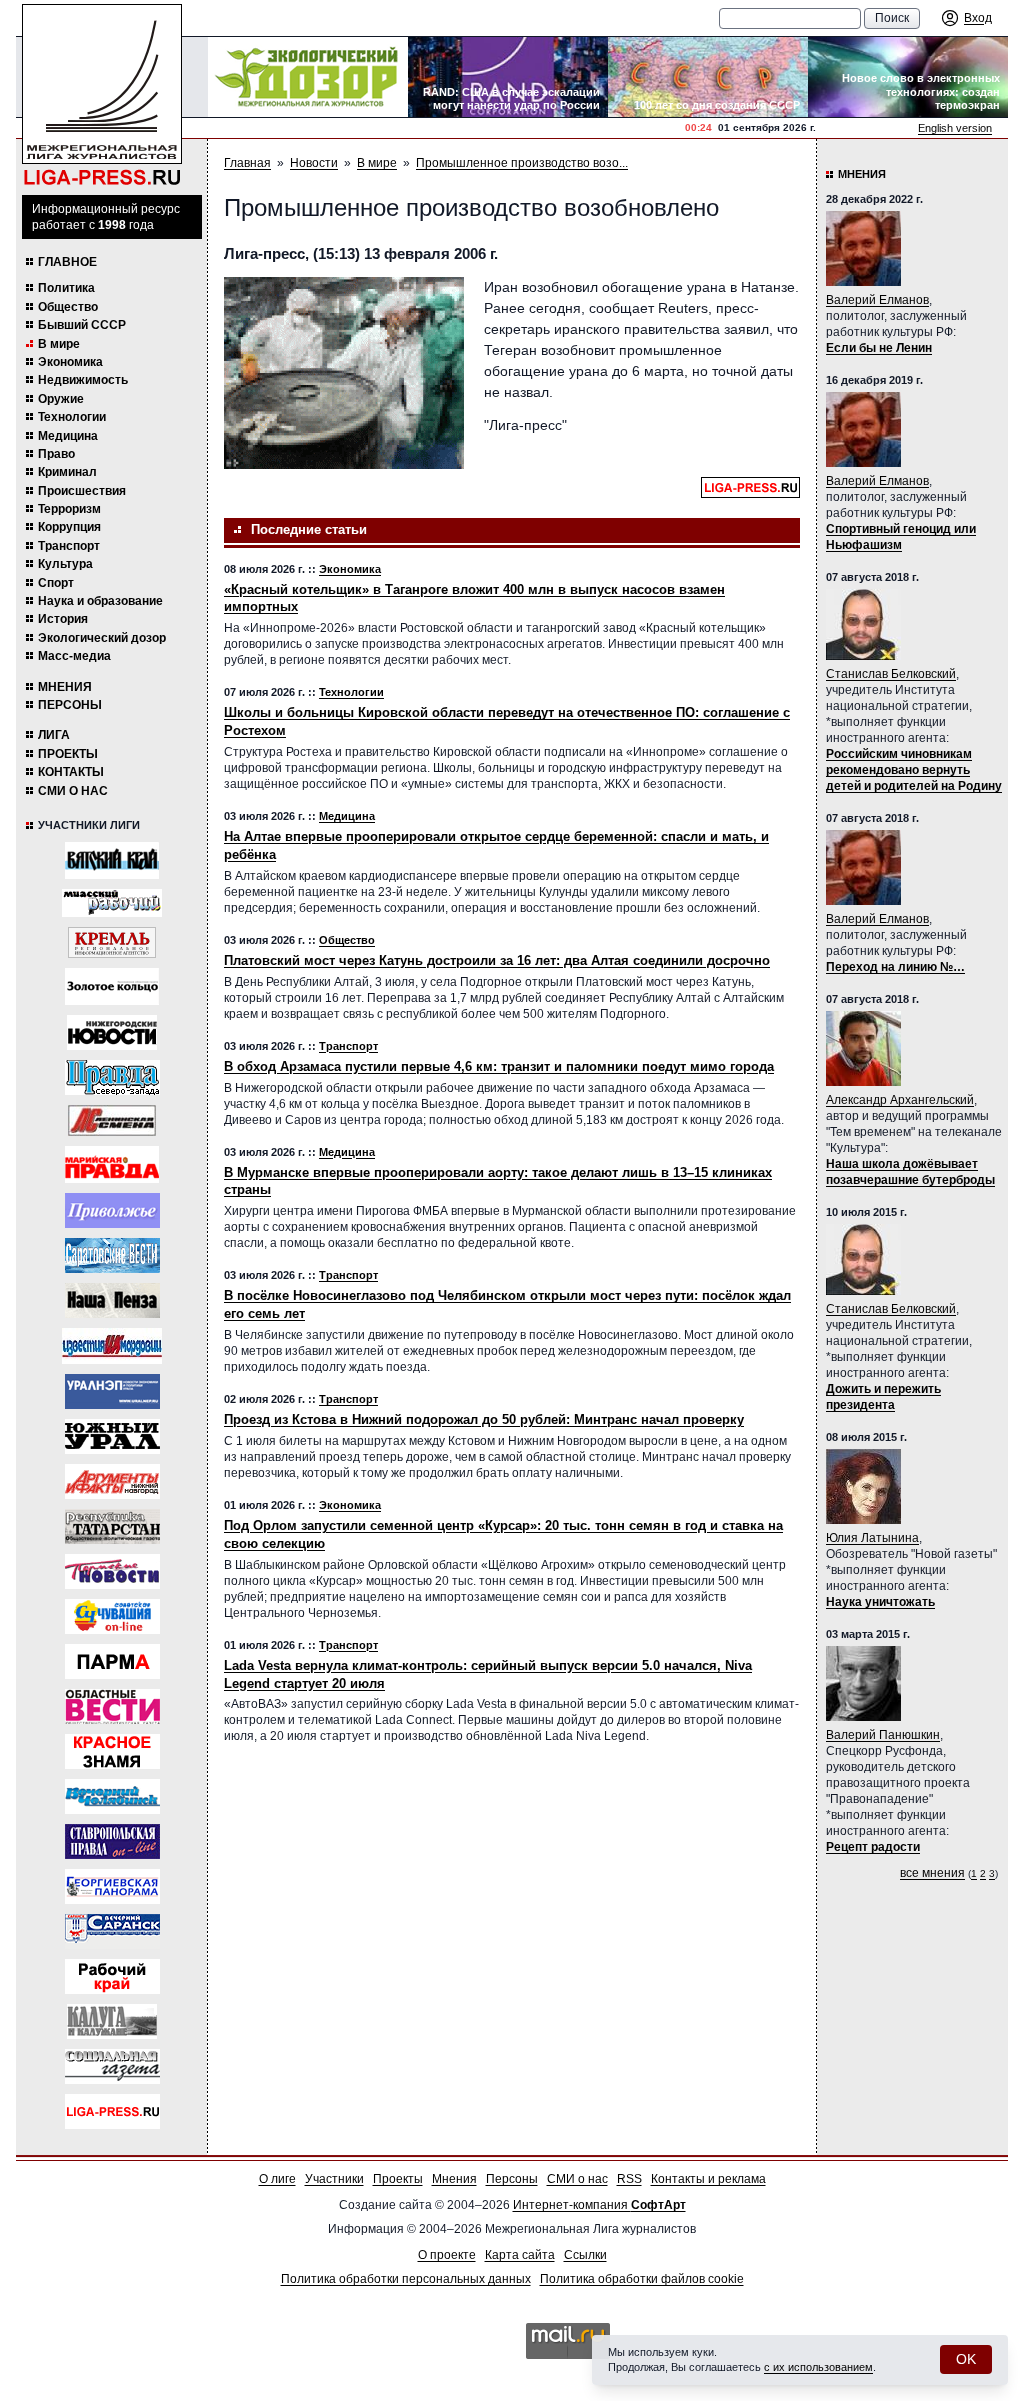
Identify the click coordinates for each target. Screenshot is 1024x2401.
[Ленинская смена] (112, 1120)
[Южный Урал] (112, 1436)
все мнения (932, 1873)
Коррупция (69, 527)
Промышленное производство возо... (522, 163)
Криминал (67, 472)
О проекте (447, 2255)
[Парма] (112, 1661)
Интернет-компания (599, 2205)
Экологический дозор (102, 638)
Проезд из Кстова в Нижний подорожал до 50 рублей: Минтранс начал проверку (484, 1419)
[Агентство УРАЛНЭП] (112, 1391)
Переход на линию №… (895, 967)
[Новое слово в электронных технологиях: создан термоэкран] (908, 77)
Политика (66, 288)
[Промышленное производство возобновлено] (344, 373)
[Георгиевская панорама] (112, 1886)
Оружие (61, 399)
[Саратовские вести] (112, 1255)
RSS (629, 2179)
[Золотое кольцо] (112, 986)
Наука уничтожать (880, 1602)
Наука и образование (100, 601)
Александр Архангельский (900, 1100)
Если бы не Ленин (879, 348)
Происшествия (82, 491)
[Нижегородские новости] (112, 1032)
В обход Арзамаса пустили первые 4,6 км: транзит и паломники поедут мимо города (499, 1066)
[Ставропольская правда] (112, 1841)
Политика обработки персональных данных (406, 2279)
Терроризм (69, 509)
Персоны (70, 705)
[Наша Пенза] (112, 1300)
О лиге (277, 2179)
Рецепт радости (873, 1847)
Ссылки (585, 2255)
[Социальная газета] (112, 2066)
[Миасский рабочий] (112, 903)
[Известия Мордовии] (112, 1346)
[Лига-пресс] (112, 2111)
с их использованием (818, 2367)
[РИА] (112, 942)
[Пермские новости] (112, 1571)
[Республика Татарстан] (112, 1526)
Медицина (68, 436)
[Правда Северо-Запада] (112, 1077)
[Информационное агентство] (112, 1210)
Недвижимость (83, 380)
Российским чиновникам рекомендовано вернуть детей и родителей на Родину (914, 770)
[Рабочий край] (112, 1976)
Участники (334, 2179)
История (63, 619)
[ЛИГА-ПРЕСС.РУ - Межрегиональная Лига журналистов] (102, 95)
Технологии (72, 417)
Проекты (68, 754)
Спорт (56, 583)
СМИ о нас (73, 791)
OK (966, 2359)
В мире (59, 344)
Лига (54, 735)
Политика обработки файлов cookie (642, 2279)
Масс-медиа (74, 656)
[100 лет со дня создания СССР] (708, 77)
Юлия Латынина (872, 1538)
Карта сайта (520, 2255)
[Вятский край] (112, 860)
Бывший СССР (82, 325)
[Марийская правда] (112, 1164)
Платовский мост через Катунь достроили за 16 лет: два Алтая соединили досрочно (497, 960)
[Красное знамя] (112, 1751)
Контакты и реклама (708, 2179)
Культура (65, 564)
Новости (314, 163)
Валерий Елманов (877, 300)
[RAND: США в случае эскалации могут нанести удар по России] (508, 77)
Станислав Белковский (891, 674)
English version (955, 128)
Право (56, 454)
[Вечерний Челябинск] (112, 1796)
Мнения (65, 687)
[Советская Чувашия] (112, 1616)
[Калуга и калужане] (112, 2021)
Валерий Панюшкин (883, 1735)
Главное (67, 262)
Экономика (70, 362)
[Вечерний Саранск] (112, 1931)
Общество (68, 307)
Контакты (71, 772)
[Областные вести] (112, 1706)
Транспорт (69, 546)
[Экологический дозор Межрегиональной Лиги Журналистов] (308, 77)
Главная (247, 163)
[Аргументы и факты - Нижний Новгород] (112, 1481)
